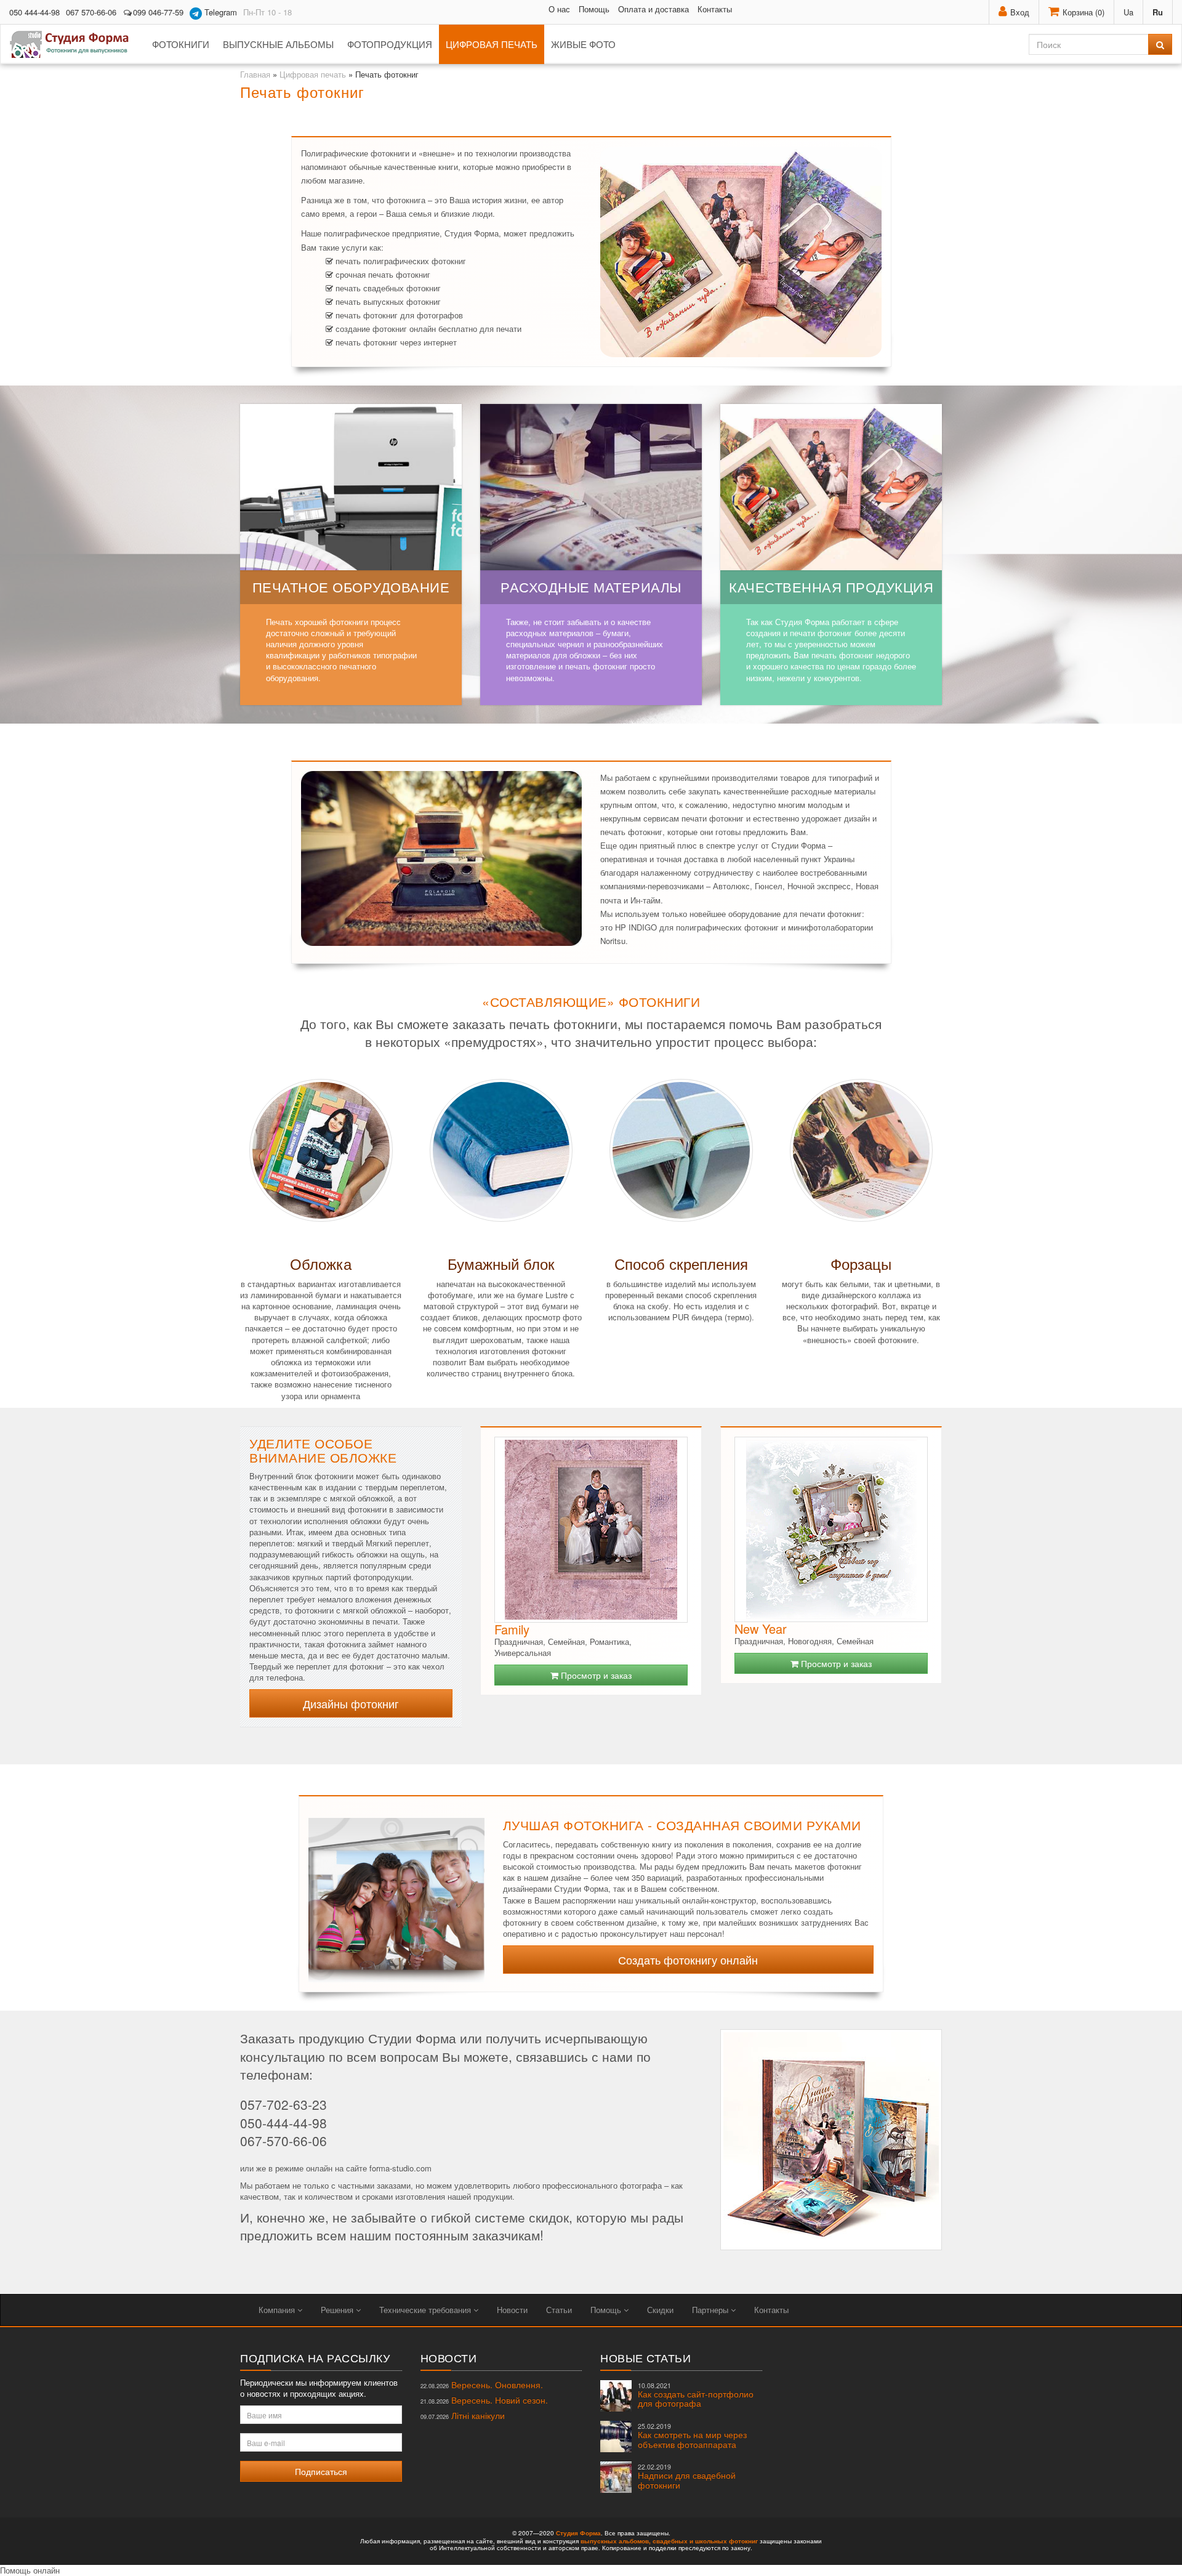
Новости (512, 2310)
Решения (338, 2310)
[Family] (591, 1530)
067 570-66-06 (91, 12)
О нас (559, 9)
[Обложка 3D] (396, 1893)
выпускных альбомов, (616, 2541)
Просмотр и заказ (595, 1675)
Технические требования (426, 2310)
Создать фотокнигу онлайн (688, 1960)
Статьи (559, 2310)
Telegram (219, 12)
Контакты (715, 9)
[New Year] (831, 1529)
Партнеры (711, 2310)
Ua (1128, 12)
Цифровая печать (492, 44)
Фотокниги (181, 44)
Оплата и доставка (653, 9)
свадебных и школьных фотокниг (705, 2541)
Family (512, 1629)
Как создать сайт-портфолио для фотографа (696, 2395)
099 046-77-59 (158, 12)
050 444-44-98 (34, 12)
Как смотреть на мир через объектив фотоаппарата (692, 2436)
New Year (761, 1629)
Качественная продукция (831, 587)
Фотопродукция (390, 44)
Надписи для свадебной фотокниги (687, 2477)
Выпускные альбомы (278, 44)
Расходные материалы (591, 587)
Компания (278, 2310)
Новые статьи (645, 2357)
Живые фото (583, 44)
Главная (255, 74)
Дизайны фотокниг (351, 1703)
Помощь (594, 9)
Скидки (660, 2310)
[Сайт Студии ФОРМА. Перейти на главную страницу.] (76, 44)
